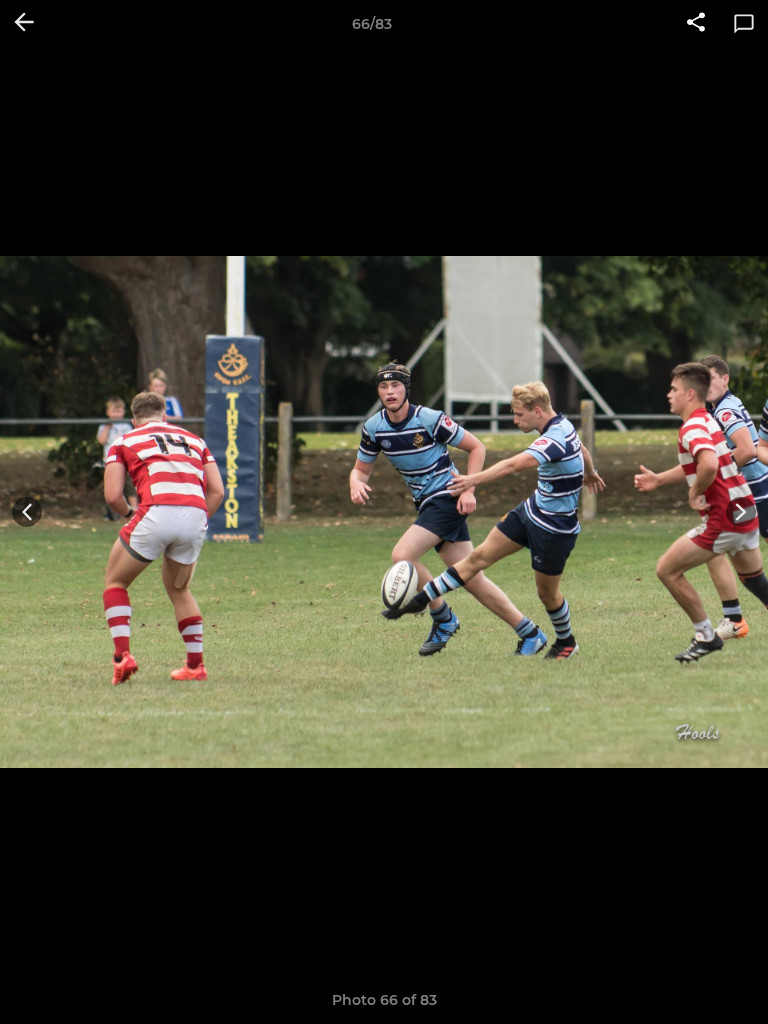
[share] (696, 24)
